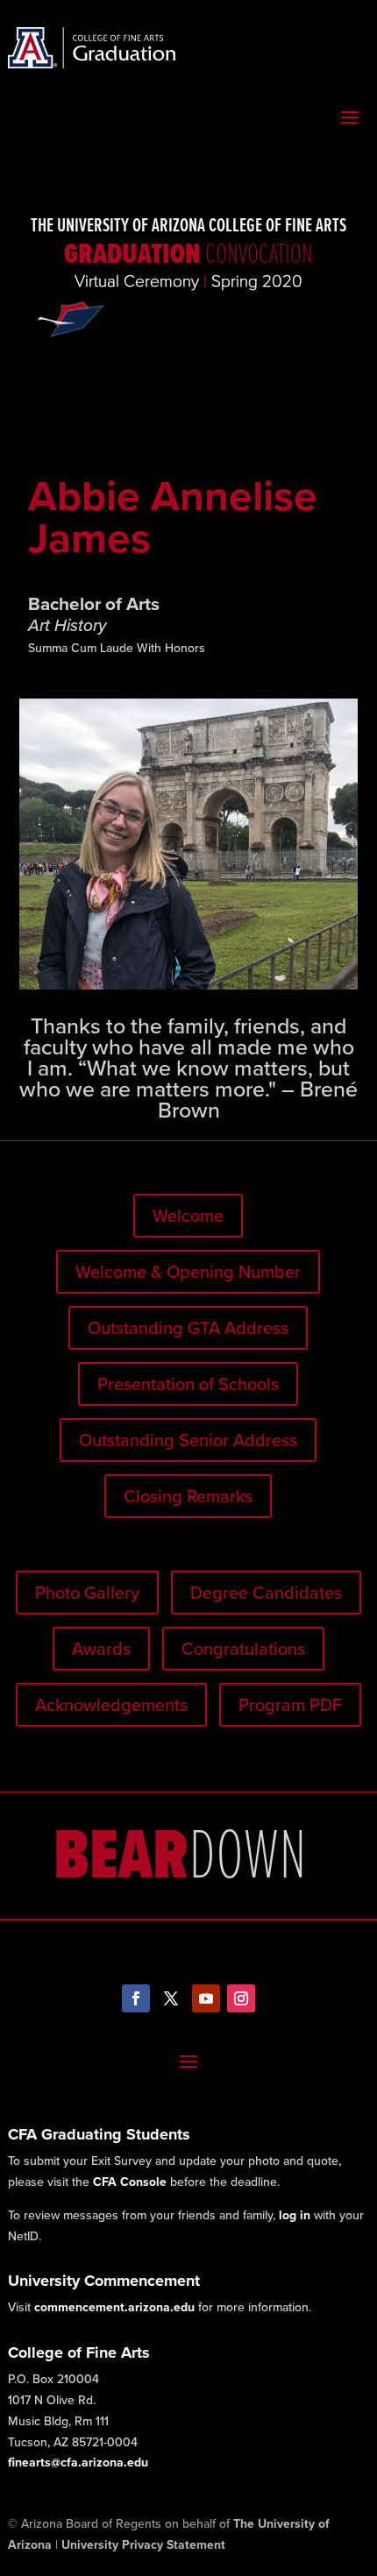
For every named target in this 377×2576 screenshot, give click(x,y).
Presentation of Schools (188, 1384)
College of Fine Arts (79, 2352)
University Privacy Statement (143, 2545)
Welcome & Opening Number (188, 1272)
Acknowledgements (111, 1705)
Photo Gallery (87, 1593)
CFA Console (130, 2182)
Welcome (188, 1216)
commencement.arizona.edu (114, 2307)
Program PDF (290, 1705)
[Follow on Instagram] (241, 1998)
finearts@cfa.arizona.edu (78, 2462)
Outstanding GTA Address (188, 1328)
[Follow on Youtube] (206, 1998)
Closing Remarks (188, 1496)
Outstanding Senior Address (188, 1440)
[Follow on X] (171, 1998)
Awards (101, 1649)
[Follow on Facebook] (136, 1998)
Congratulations (243, 1649)
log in (295, 2215)
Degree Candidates (266, 1593)
